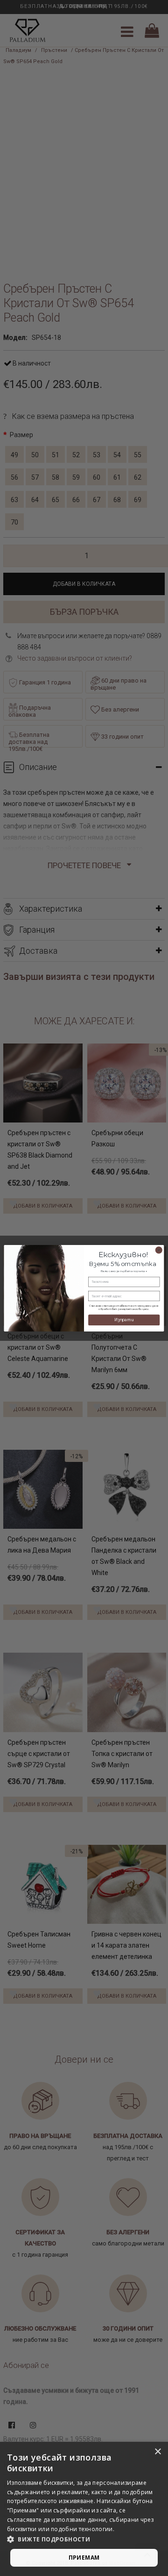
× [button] (157, 2452)
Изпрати (124, 1320)
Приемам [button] (84, 2558)
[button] (84, 2540)
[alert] (84, 2509)
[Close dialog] (159, 1250)
